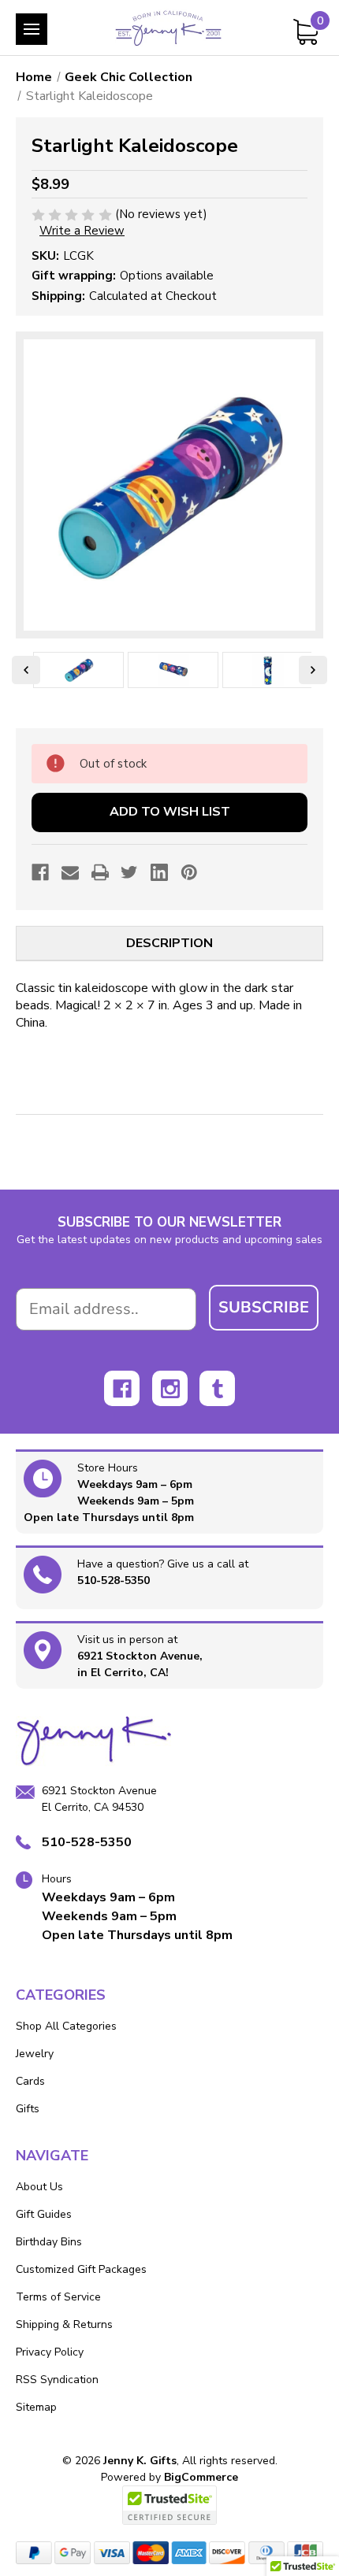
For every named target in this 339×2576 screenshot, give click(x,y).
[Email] (70, 872)
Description (169, 943)
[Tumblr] (217, 1388)
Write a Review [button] (82, 231)
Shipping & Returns (64, 2324)
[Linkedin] (159, 872)
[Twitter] (129, 872)
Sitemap (36, 2407)
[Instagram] (170, 1388)
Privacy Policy (50, 2352)
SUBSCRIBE (264, 1307)
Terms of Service (58, 2297)
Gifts (28, 2109)
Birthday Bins (49, 2242)
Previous (26, 670)
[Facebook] (40, 872)
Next (313, 670)
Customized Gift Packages (81, 2269)
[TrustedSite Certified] (169, 2505)
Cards (30, 2081)
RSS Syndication (57, 2380)
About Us (39, 2187)
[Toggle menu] (32, 29)
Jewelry (35, 2054)
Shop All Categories (66, 2026)
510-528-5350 (114, 1580)
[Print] (100, 872)
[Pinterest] (189, 872)
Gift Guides (44, 2214)
